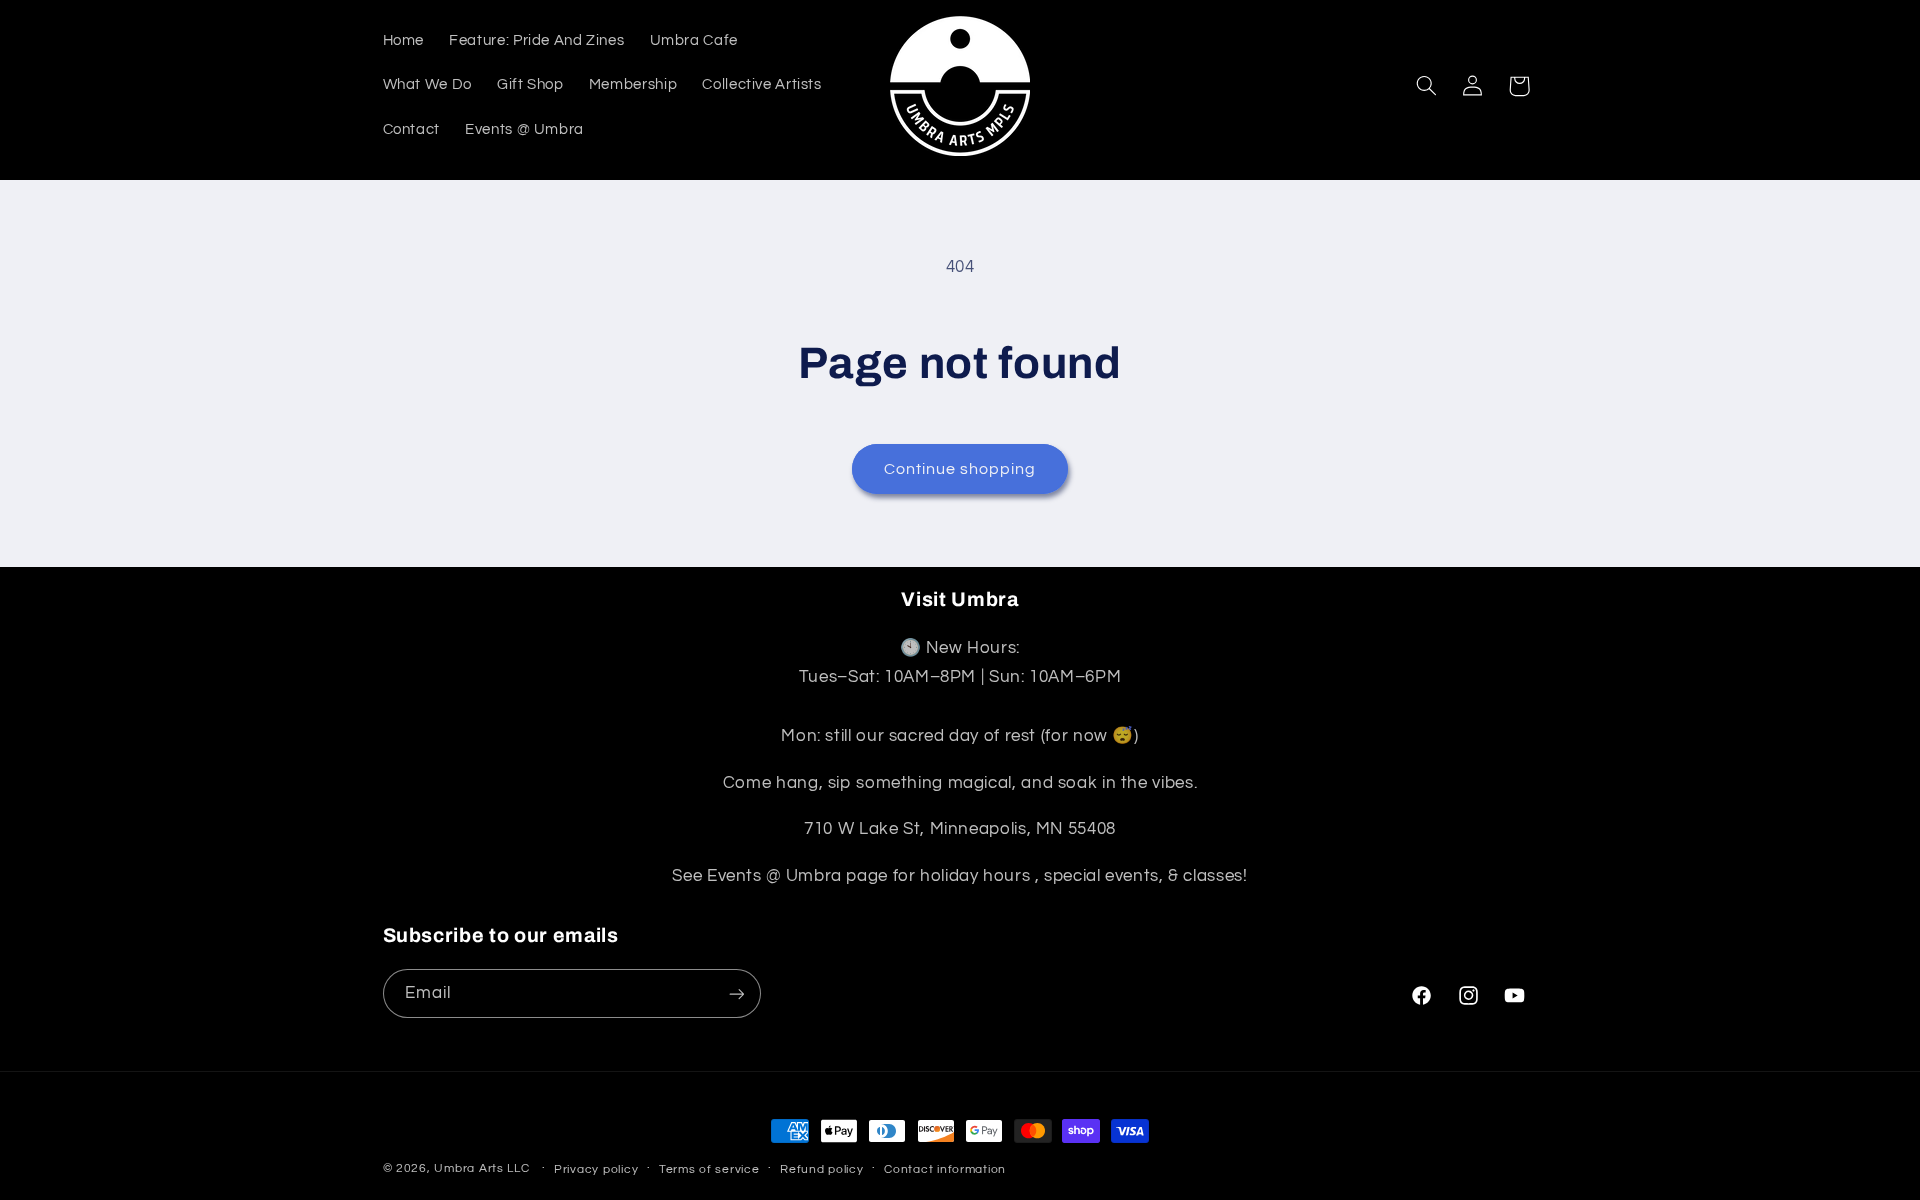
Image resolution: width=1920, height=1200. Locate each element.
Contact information (945, 1169)
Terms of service (709, 1169)
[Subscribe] (736, 993)
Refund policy (822, 1169)
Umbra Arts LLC (481, 1168)
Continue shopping (960, 469)
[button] (1426, 86)
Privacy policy (596, 1169)
